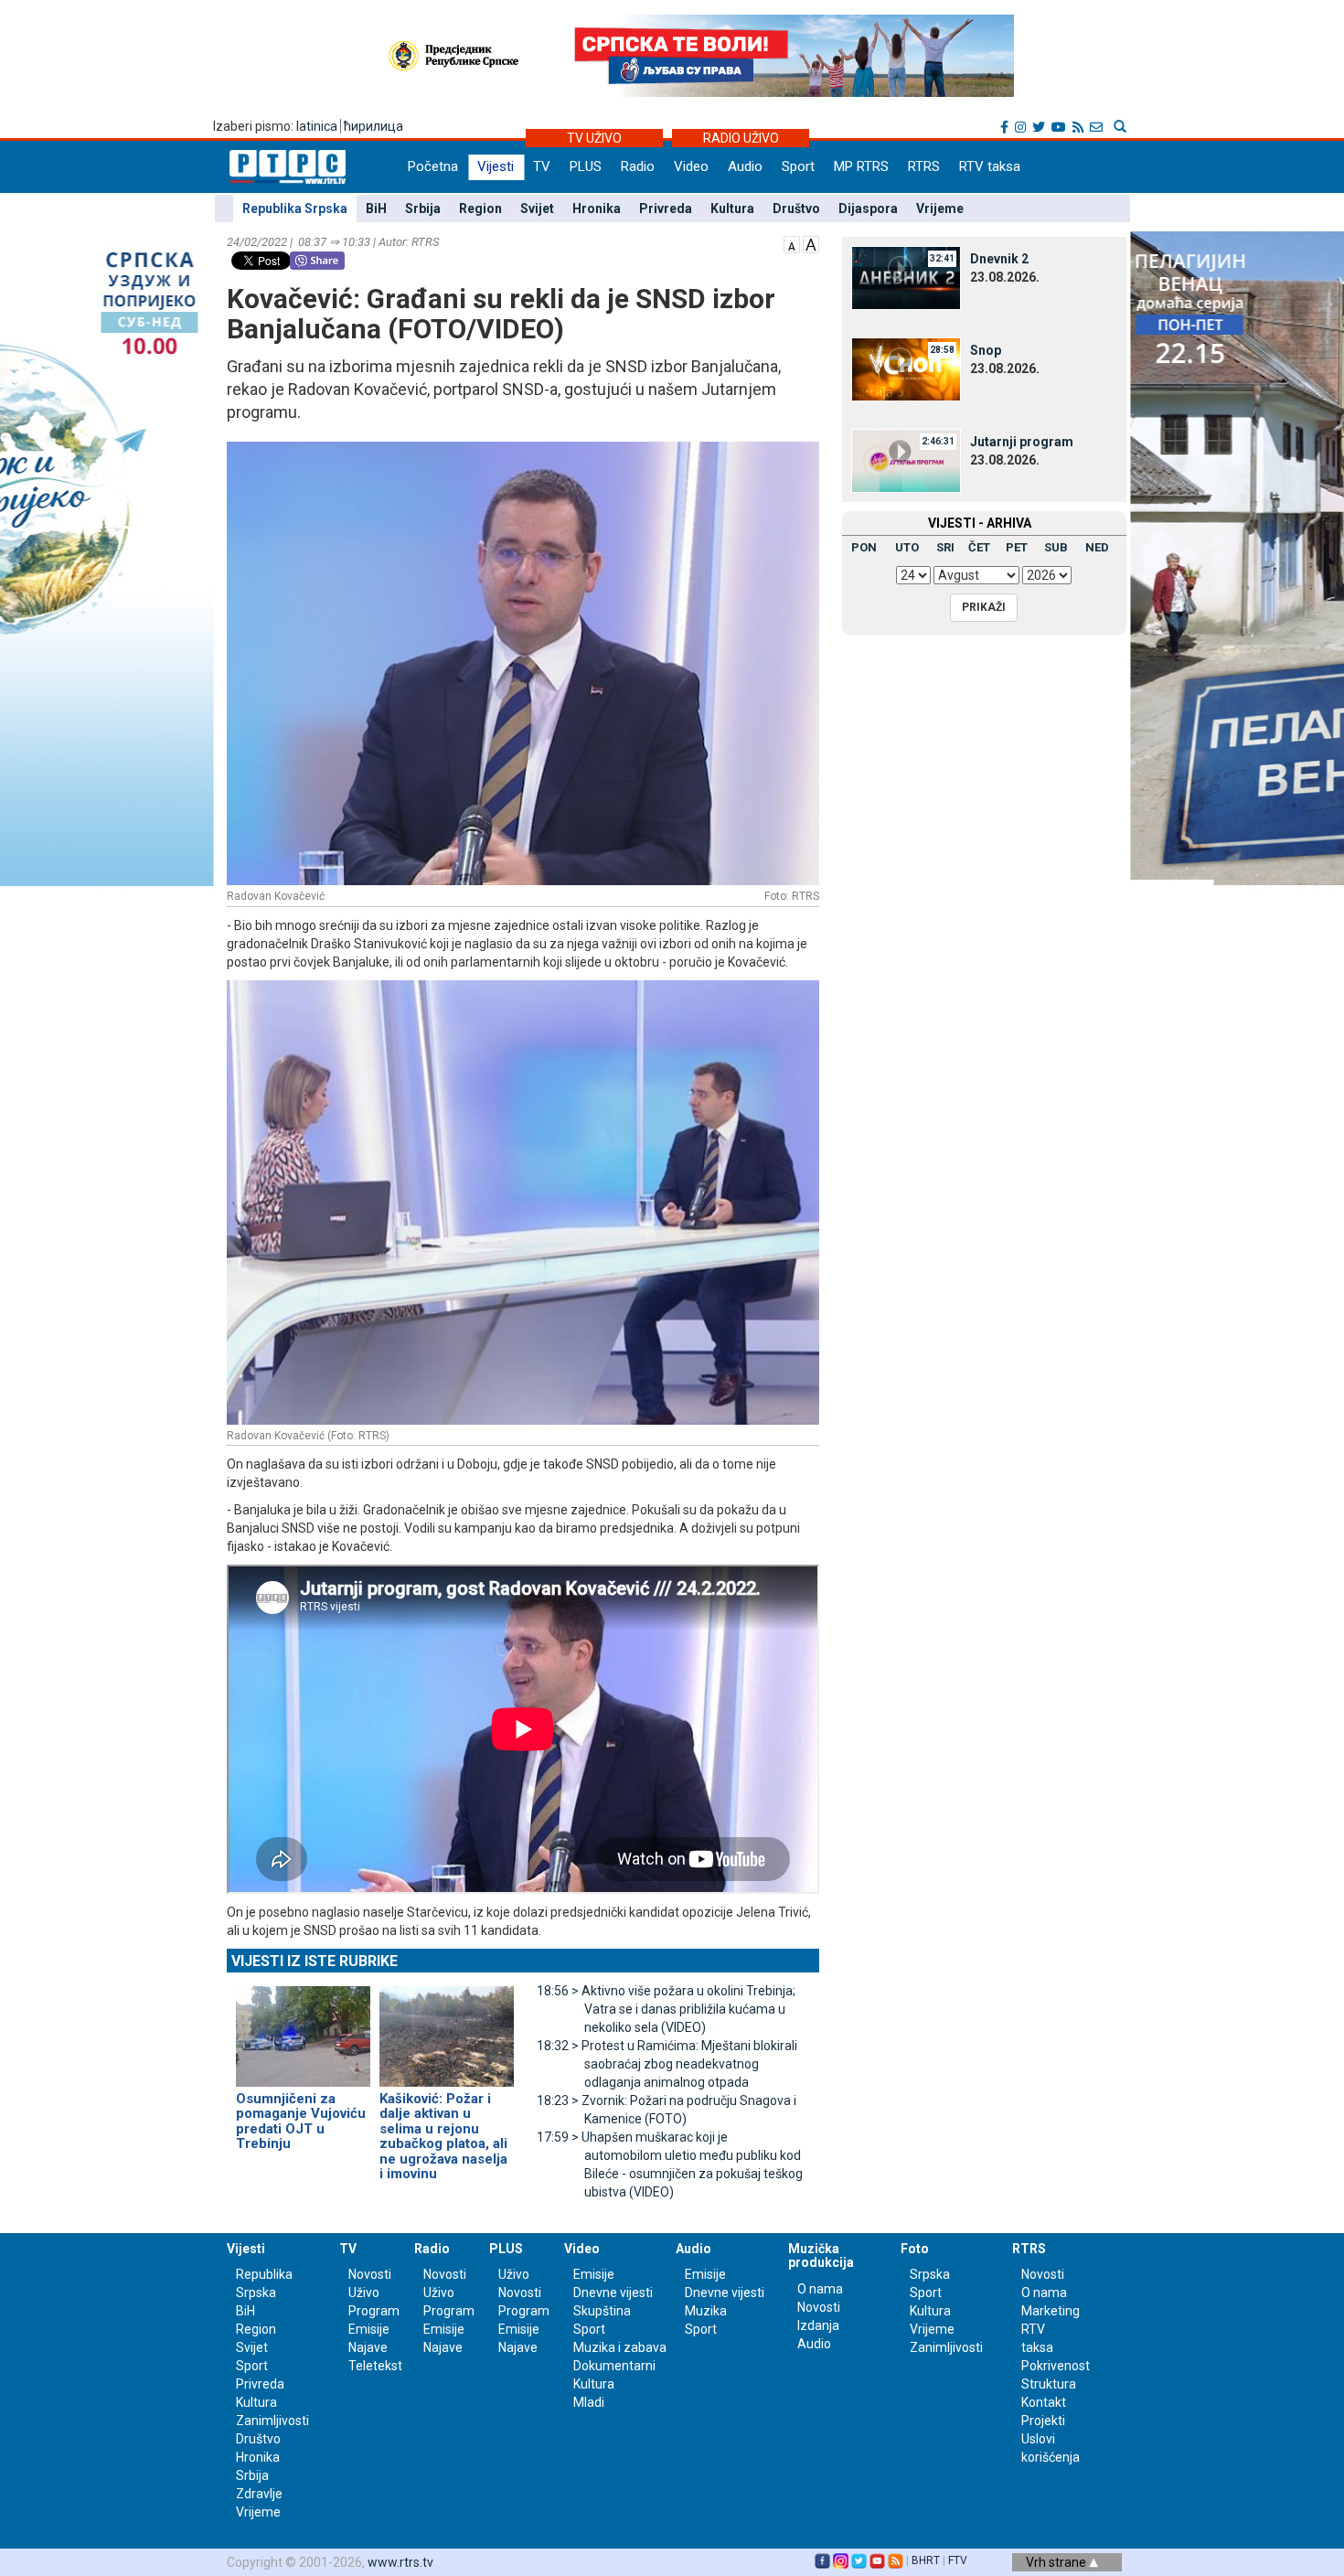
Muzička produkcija (821, 2255)
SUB (1056, 547)
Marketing (1051, 2311)
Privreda (666, 208)
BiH (376, 208)
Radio (638, 166)
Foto (915, 2249)
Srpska (930, 2274)
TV (542, 166)
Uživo (364, 2293)
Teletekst (375, 2366)
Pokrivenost (1056, 2366)
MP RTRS (861, 166)
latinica (317, 126)
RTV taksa (990, 166)
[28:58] (906, 369)
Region (480, 208)
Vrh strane (1057, 2562)
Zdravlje (259, 2494)
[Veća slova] (811, 243)
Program (374, 2311)
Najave (368, 2347)
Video (691, 166)
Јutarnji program (1022, 442)
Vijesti (496, 166)
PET (1017, 547)
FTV (958, 2560)
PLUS (586, 166)
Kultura (732, 208)
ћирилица (373, 126)
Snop (986, 350)
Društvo (796, 208)
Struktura (1049, 2384)
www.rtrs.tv (400, 2562)
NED (1097, 547)
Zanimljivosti (272, 2421)
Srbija (423, 208)
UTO (907, 547)
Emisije (369, 2329)
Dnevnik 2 (999, 259)
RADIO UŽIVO (741, 138)
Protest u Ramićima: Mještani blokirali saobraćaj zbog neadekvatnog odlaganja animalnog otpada (667, 2064)
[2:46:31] (906, 460)
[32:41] (906, 277)
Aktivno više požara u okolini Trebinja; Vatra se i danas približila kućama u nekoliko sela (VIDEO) (666, 2009)
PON (864, 547)
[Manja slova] (792, 243)
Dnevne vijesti (613, 2293)
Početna (433, 166)
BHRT (926, 2560)
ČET (979, 547)
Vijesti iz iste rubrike (315, 1961)
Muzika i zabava (620, 2347)
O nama (820, 2289)
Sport (798, 166)
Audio (745, 166)
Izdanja (818, 2325)
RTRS (924, 166)
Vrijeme (940, 208)
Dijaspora (868, 208)
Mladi (589, 2402)
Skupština (602, 2311)
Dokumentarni (614, 2366)
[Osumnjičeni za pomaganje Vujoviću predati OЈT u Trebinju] (303, 2028)
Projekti (1043, 2421)
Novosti (370, 2274)
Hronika (597, 208)
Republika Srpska (295, 208)
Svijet (537, 208)
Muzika (706, 2311)
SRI (945, 547)
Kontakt (1044, 2402)
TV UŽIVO (594, 138)
